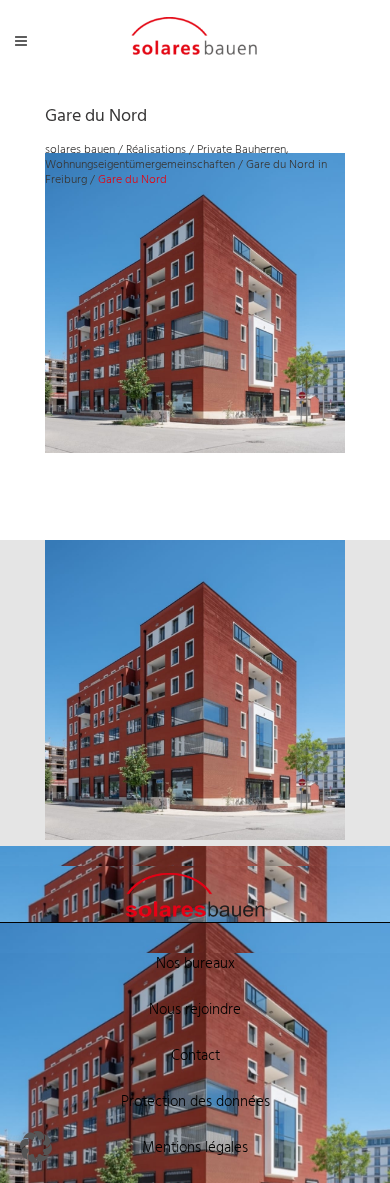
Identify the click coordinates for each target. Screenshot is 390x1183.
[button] (36, 1147)
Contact (195, 1056)
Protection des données (195, 1102)
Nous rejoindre (195, 1010)
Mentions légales (195, 1148)
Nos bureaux (195, 964)
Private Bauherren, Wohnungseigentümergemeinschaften (166, 157)
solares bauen (80, 150)
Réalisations (156, 150)
